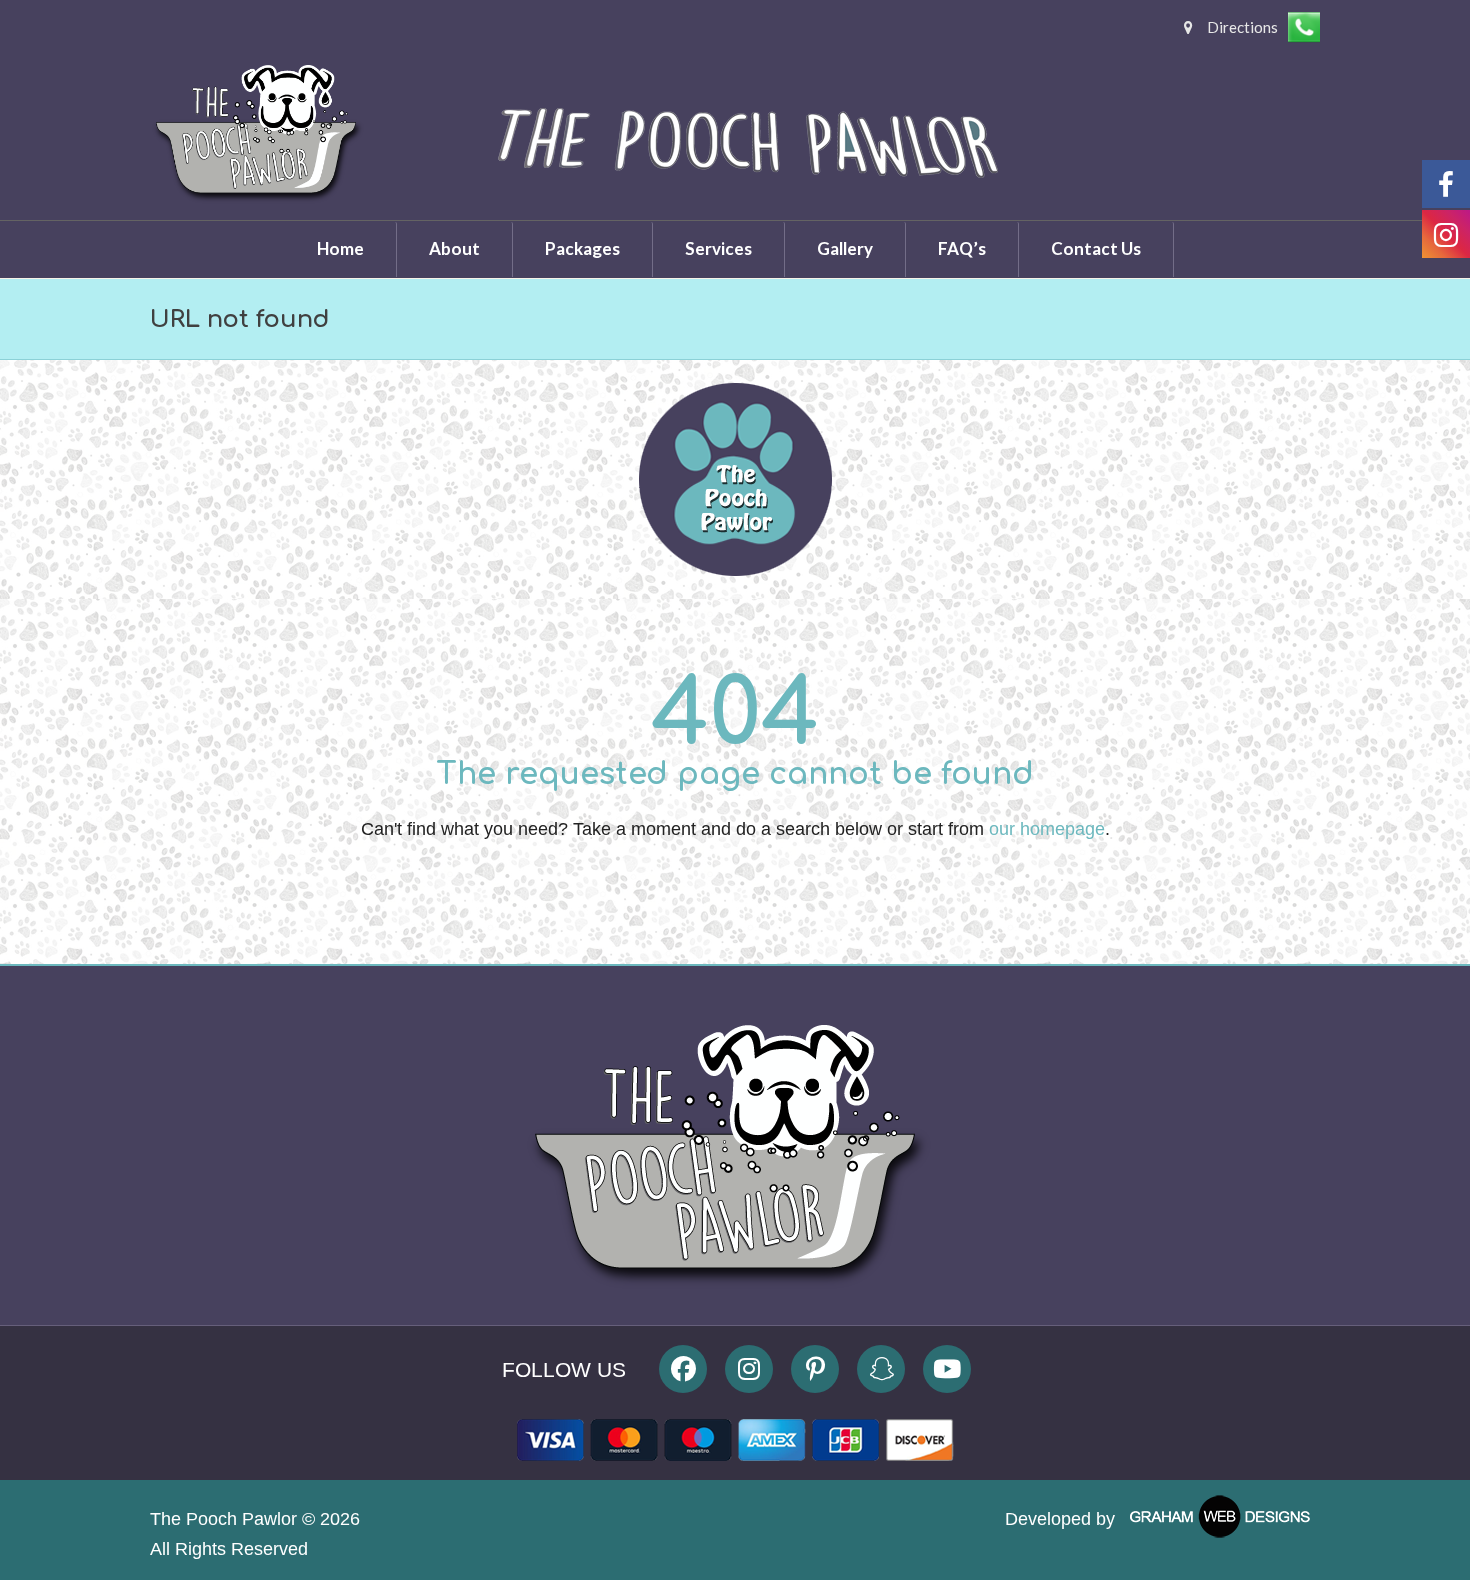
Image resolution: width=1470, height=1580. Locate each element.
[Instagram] (749, 1369)
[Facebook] (683, 1369)
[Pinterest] (815, 1369)
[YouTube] (947, 1369)
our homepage (1047, 829)
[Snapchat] (881, 1369)
